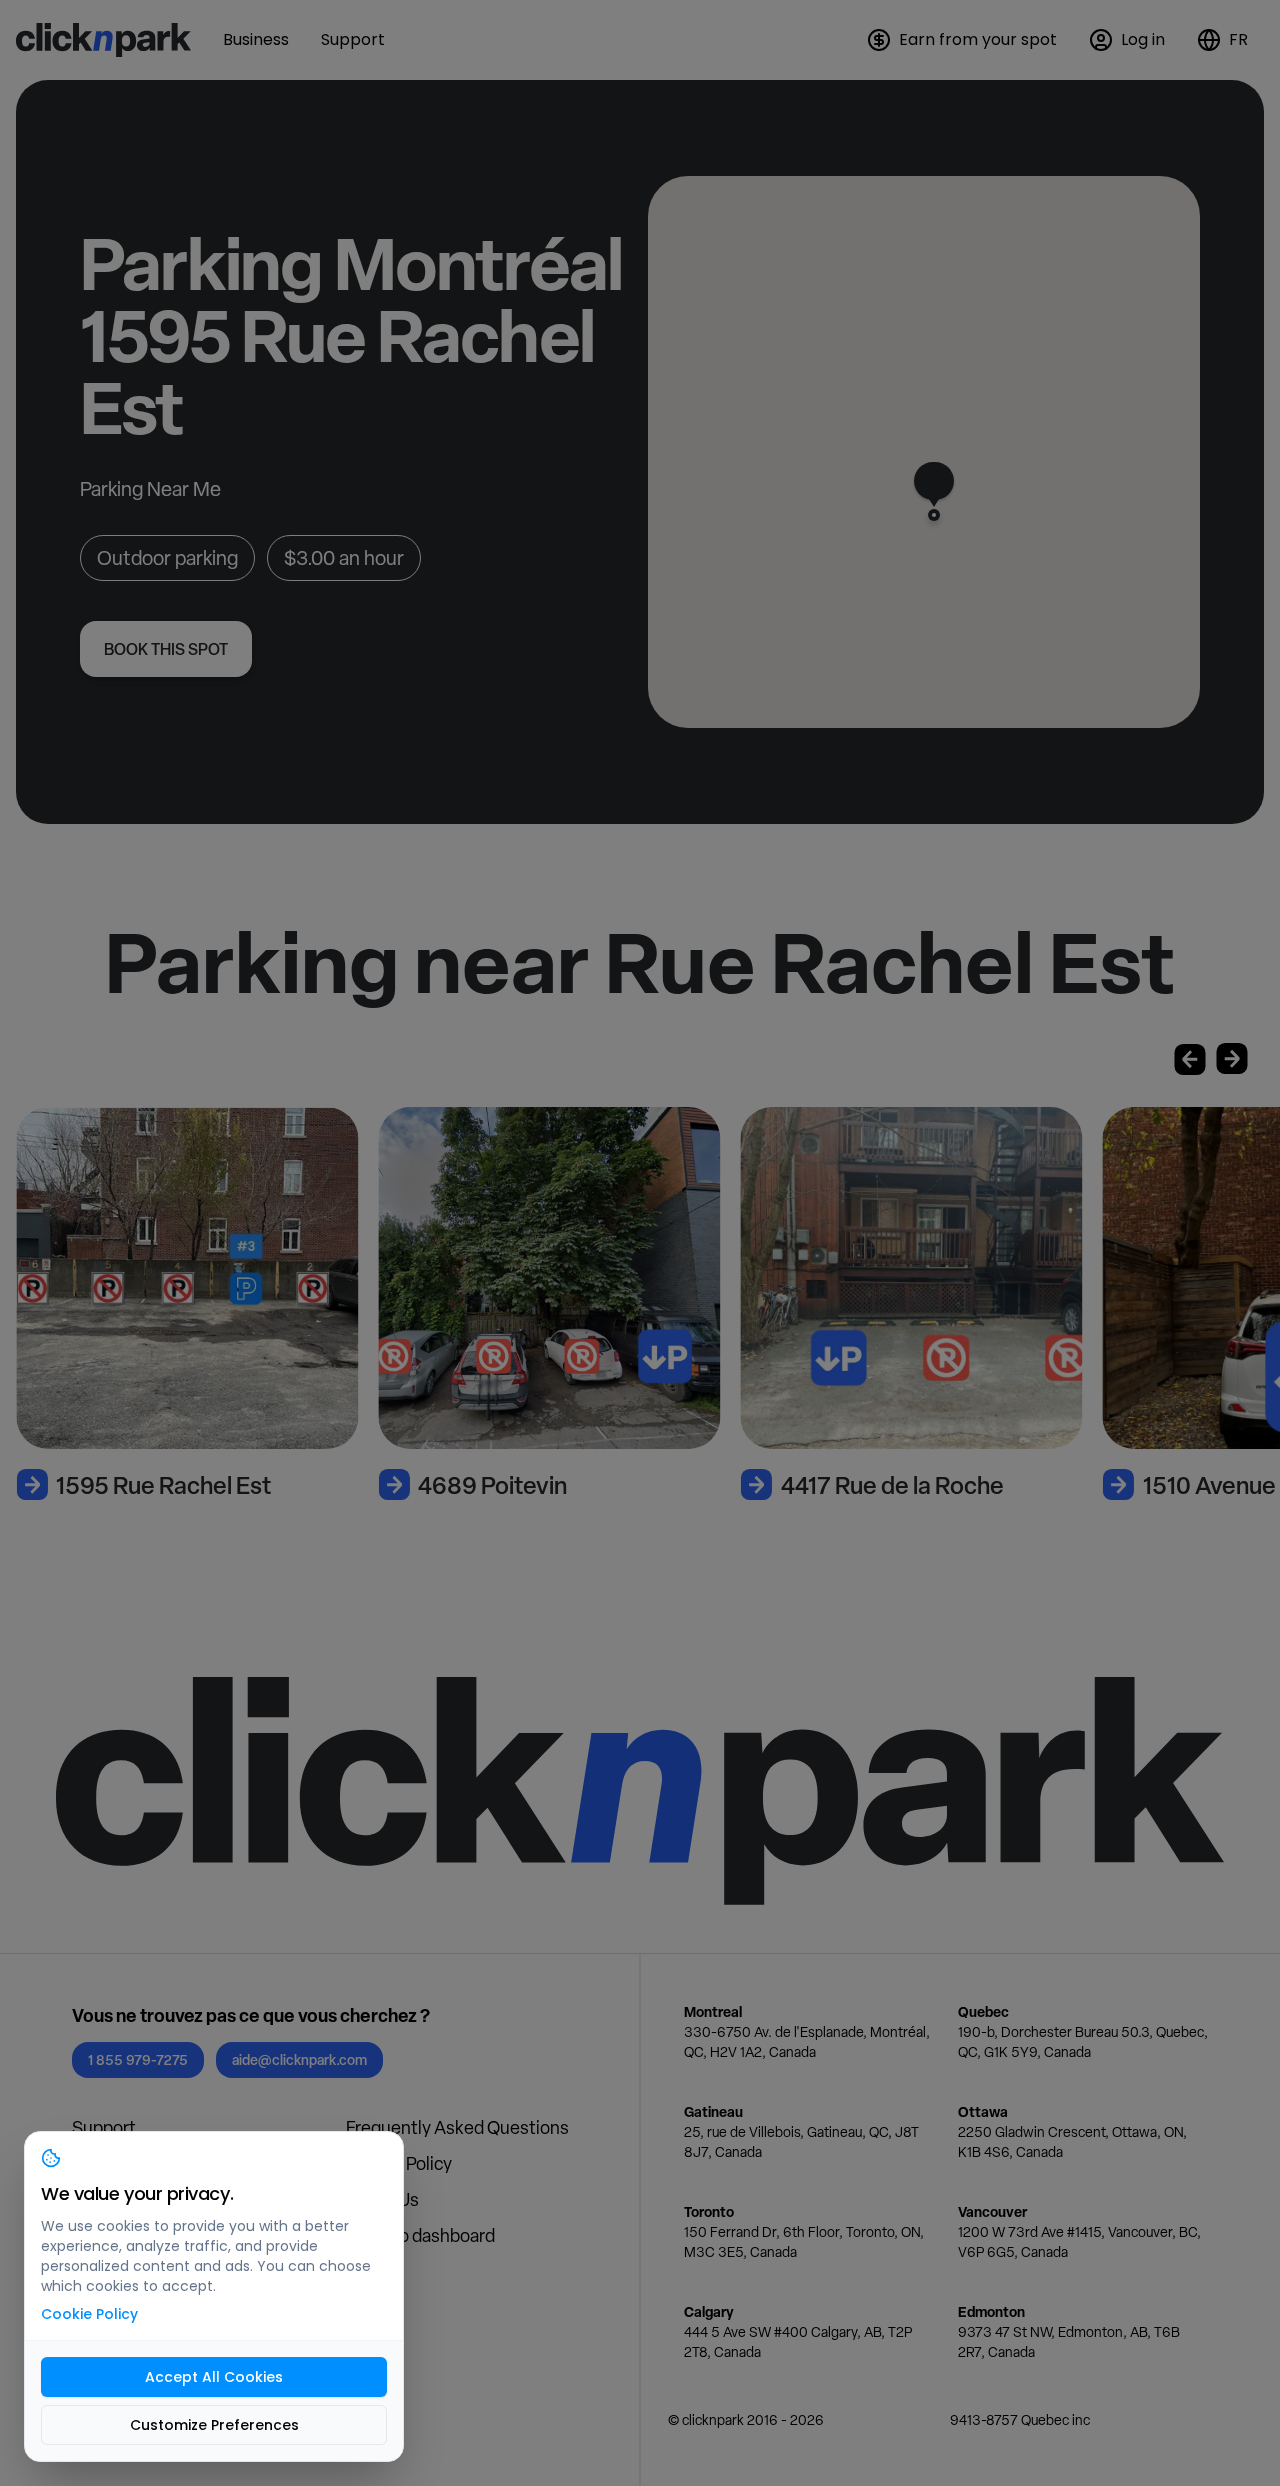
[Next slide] (1232, 1059)
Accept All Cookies (214, 2377)
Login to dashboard (420, 2235)
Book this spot (166, 649)
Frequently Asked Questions (457, 2127)
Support (104, 2127)
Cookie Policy (89, 2314)
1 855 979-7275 (138, 2059)
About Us (382, 2199)
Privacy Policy (399, 2163)
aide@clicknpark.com (299, 2059)
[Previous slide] (1190, 1059)
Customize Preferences (214, 2425)
